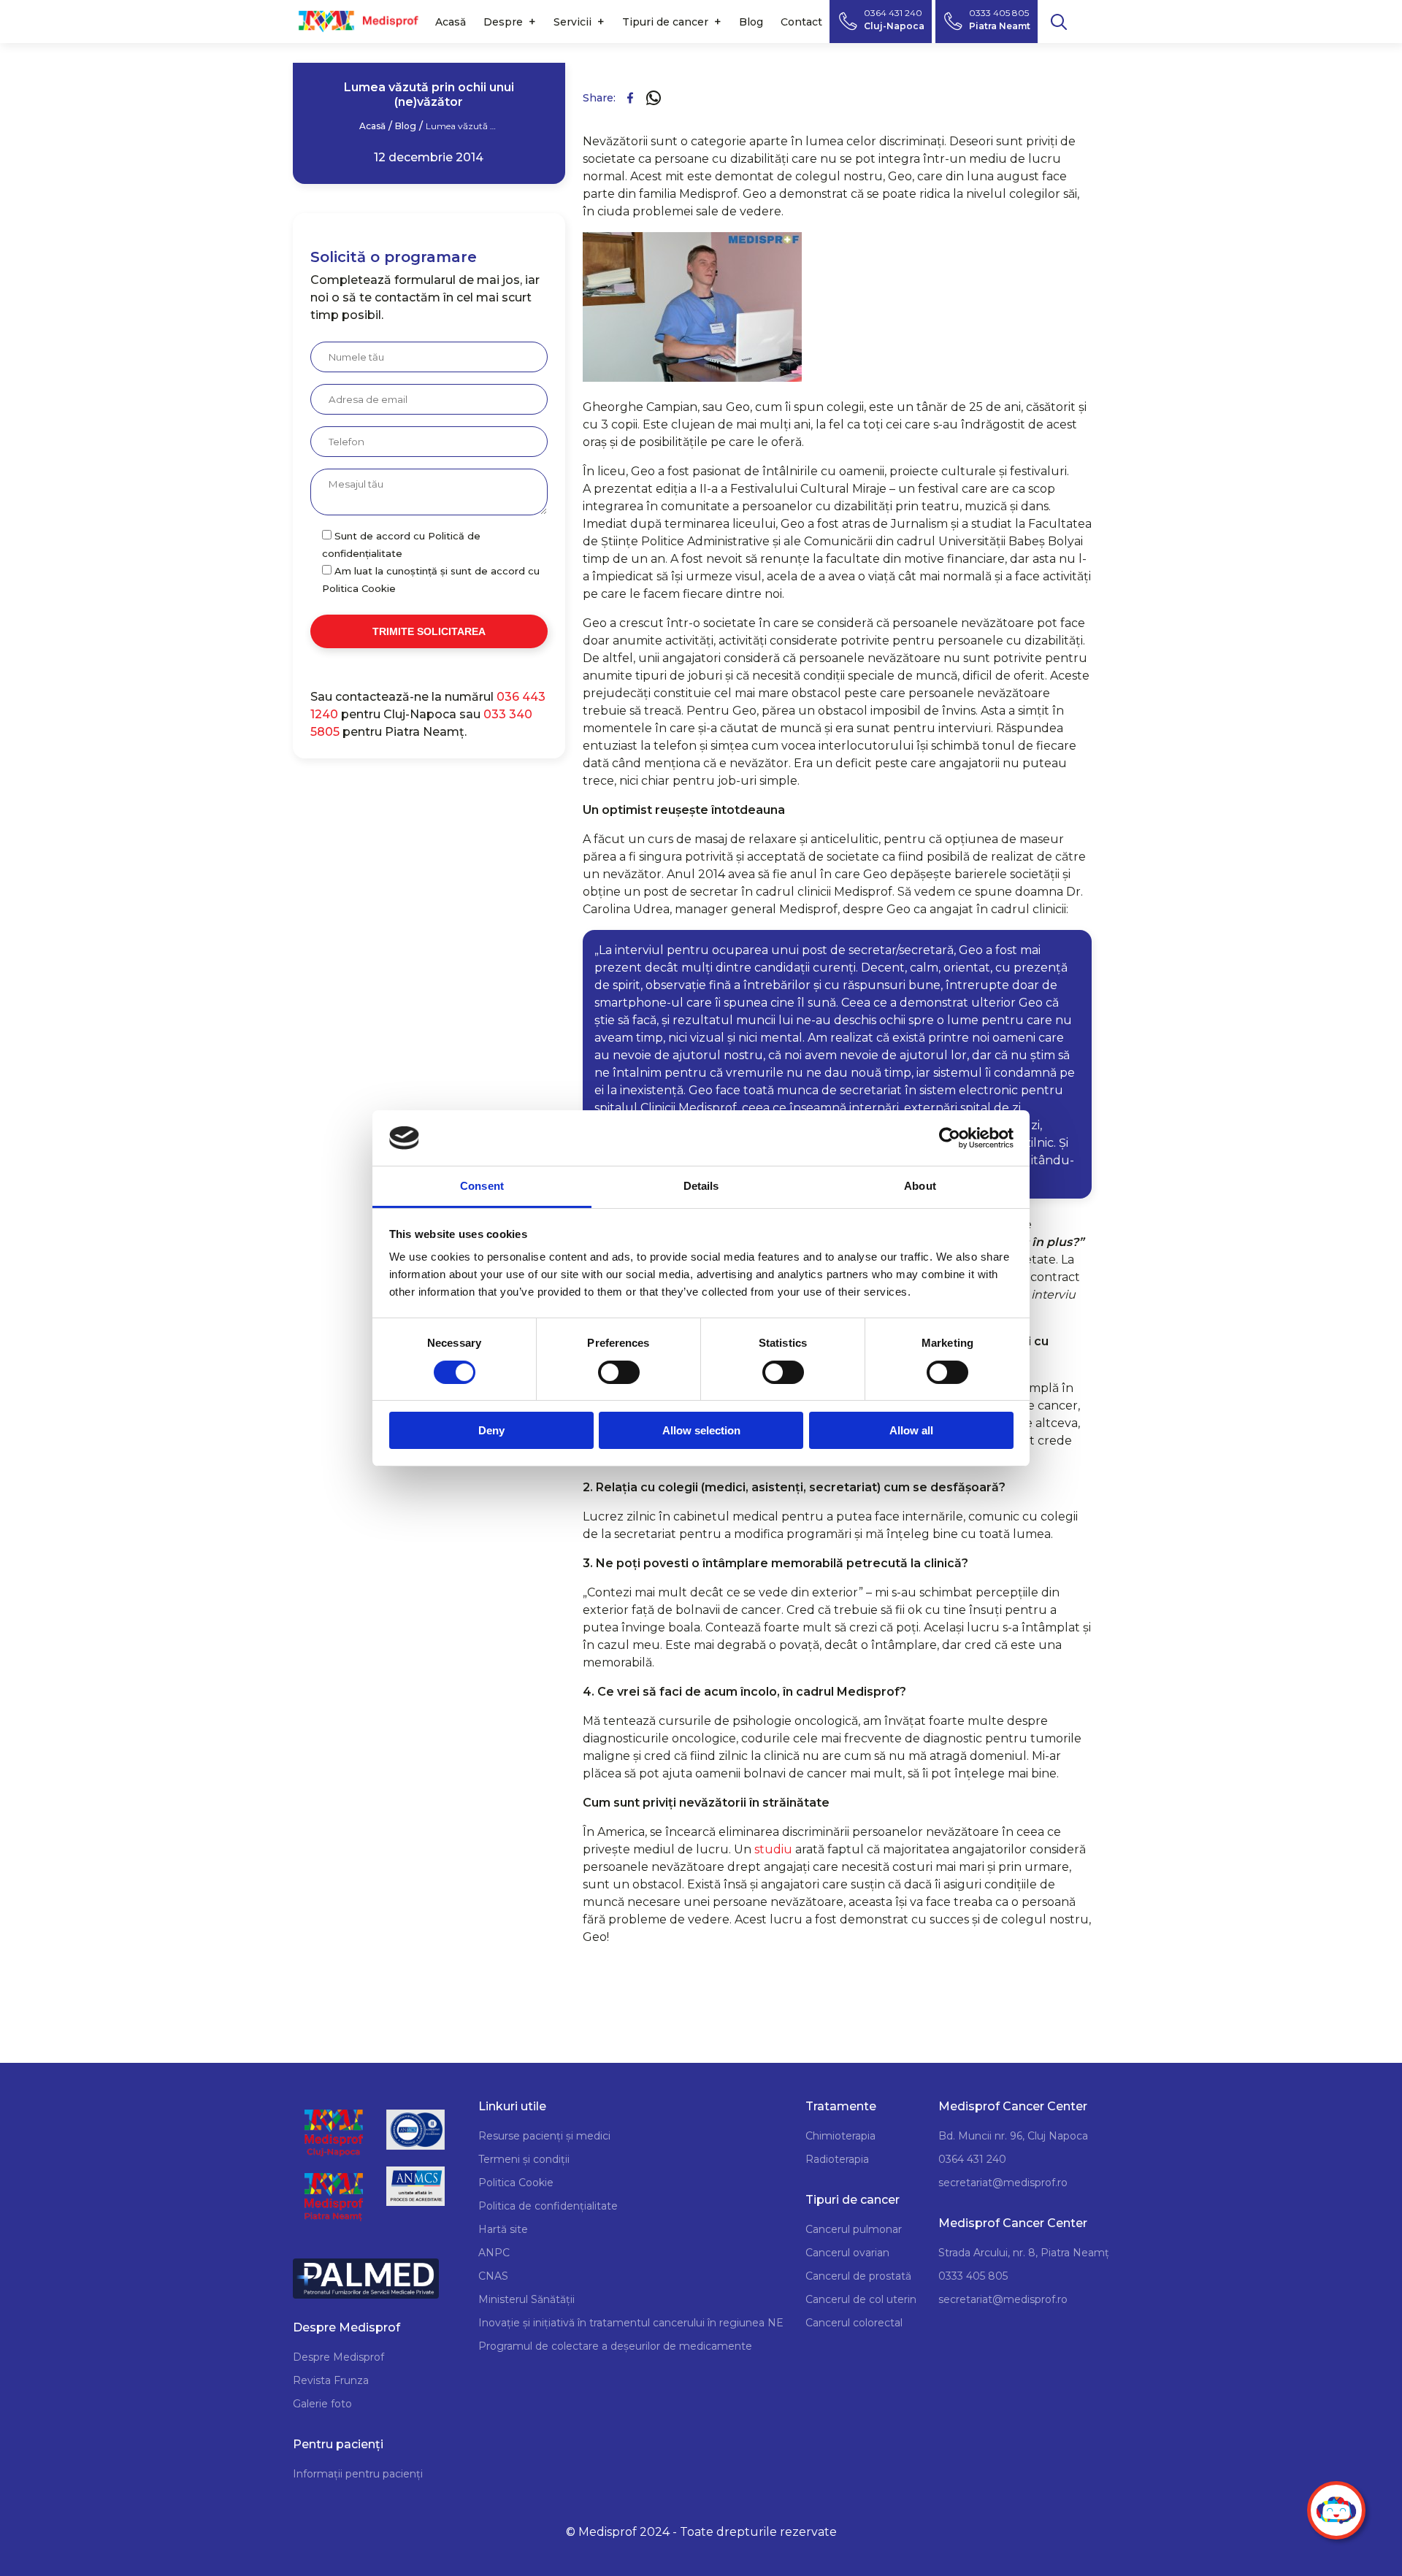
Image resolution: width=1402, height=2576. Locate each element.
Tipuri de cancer (665, 22)
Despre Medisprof (338, 2357)
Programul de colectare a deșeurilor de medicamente (615, 2346)
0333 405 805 (973, 2276)
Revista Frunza (331, 2380)
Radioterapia (837, 2159)
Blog (751, 22)
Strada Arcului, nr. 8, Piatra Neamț (1024, 2253)
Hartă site (503, 2229)
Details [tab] (701, 1186)
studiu (773, 1849)
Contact (801, 22)
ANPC (494, 2253)
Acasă (451, 22)
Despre (503, 22)
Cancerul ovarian (847, 2253)
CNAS (493, 2276)
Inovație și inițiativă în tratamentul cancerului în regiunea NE (631, 2323)
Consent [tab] (482, 1186)
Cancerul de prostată (858, 2276)
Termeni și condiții (524, 2159)
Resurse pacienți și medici (544, 2136)
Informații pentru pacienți (358, 2474)
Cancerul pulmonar (854, 2229)
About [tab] (920, 1186)
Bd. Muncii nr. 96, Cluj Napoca (1013, 2136)
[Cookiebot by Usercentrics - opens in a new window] (950, 1138)
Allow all (911, 1430)
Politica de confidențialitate (548, 2206)
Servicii (572, 22)
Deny (491, 1430)
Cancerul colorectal (854, 2323)
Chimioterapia (840, 2136)
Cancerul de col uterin (861, 2299)
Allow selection (701, 1430)
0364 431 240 (972, 2159)
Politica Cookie (516, 2183)
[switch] (619, 1372)
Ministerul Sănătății (526, 2299)
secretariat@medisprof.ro (1003, 2183)
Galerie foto (322, 2404)
